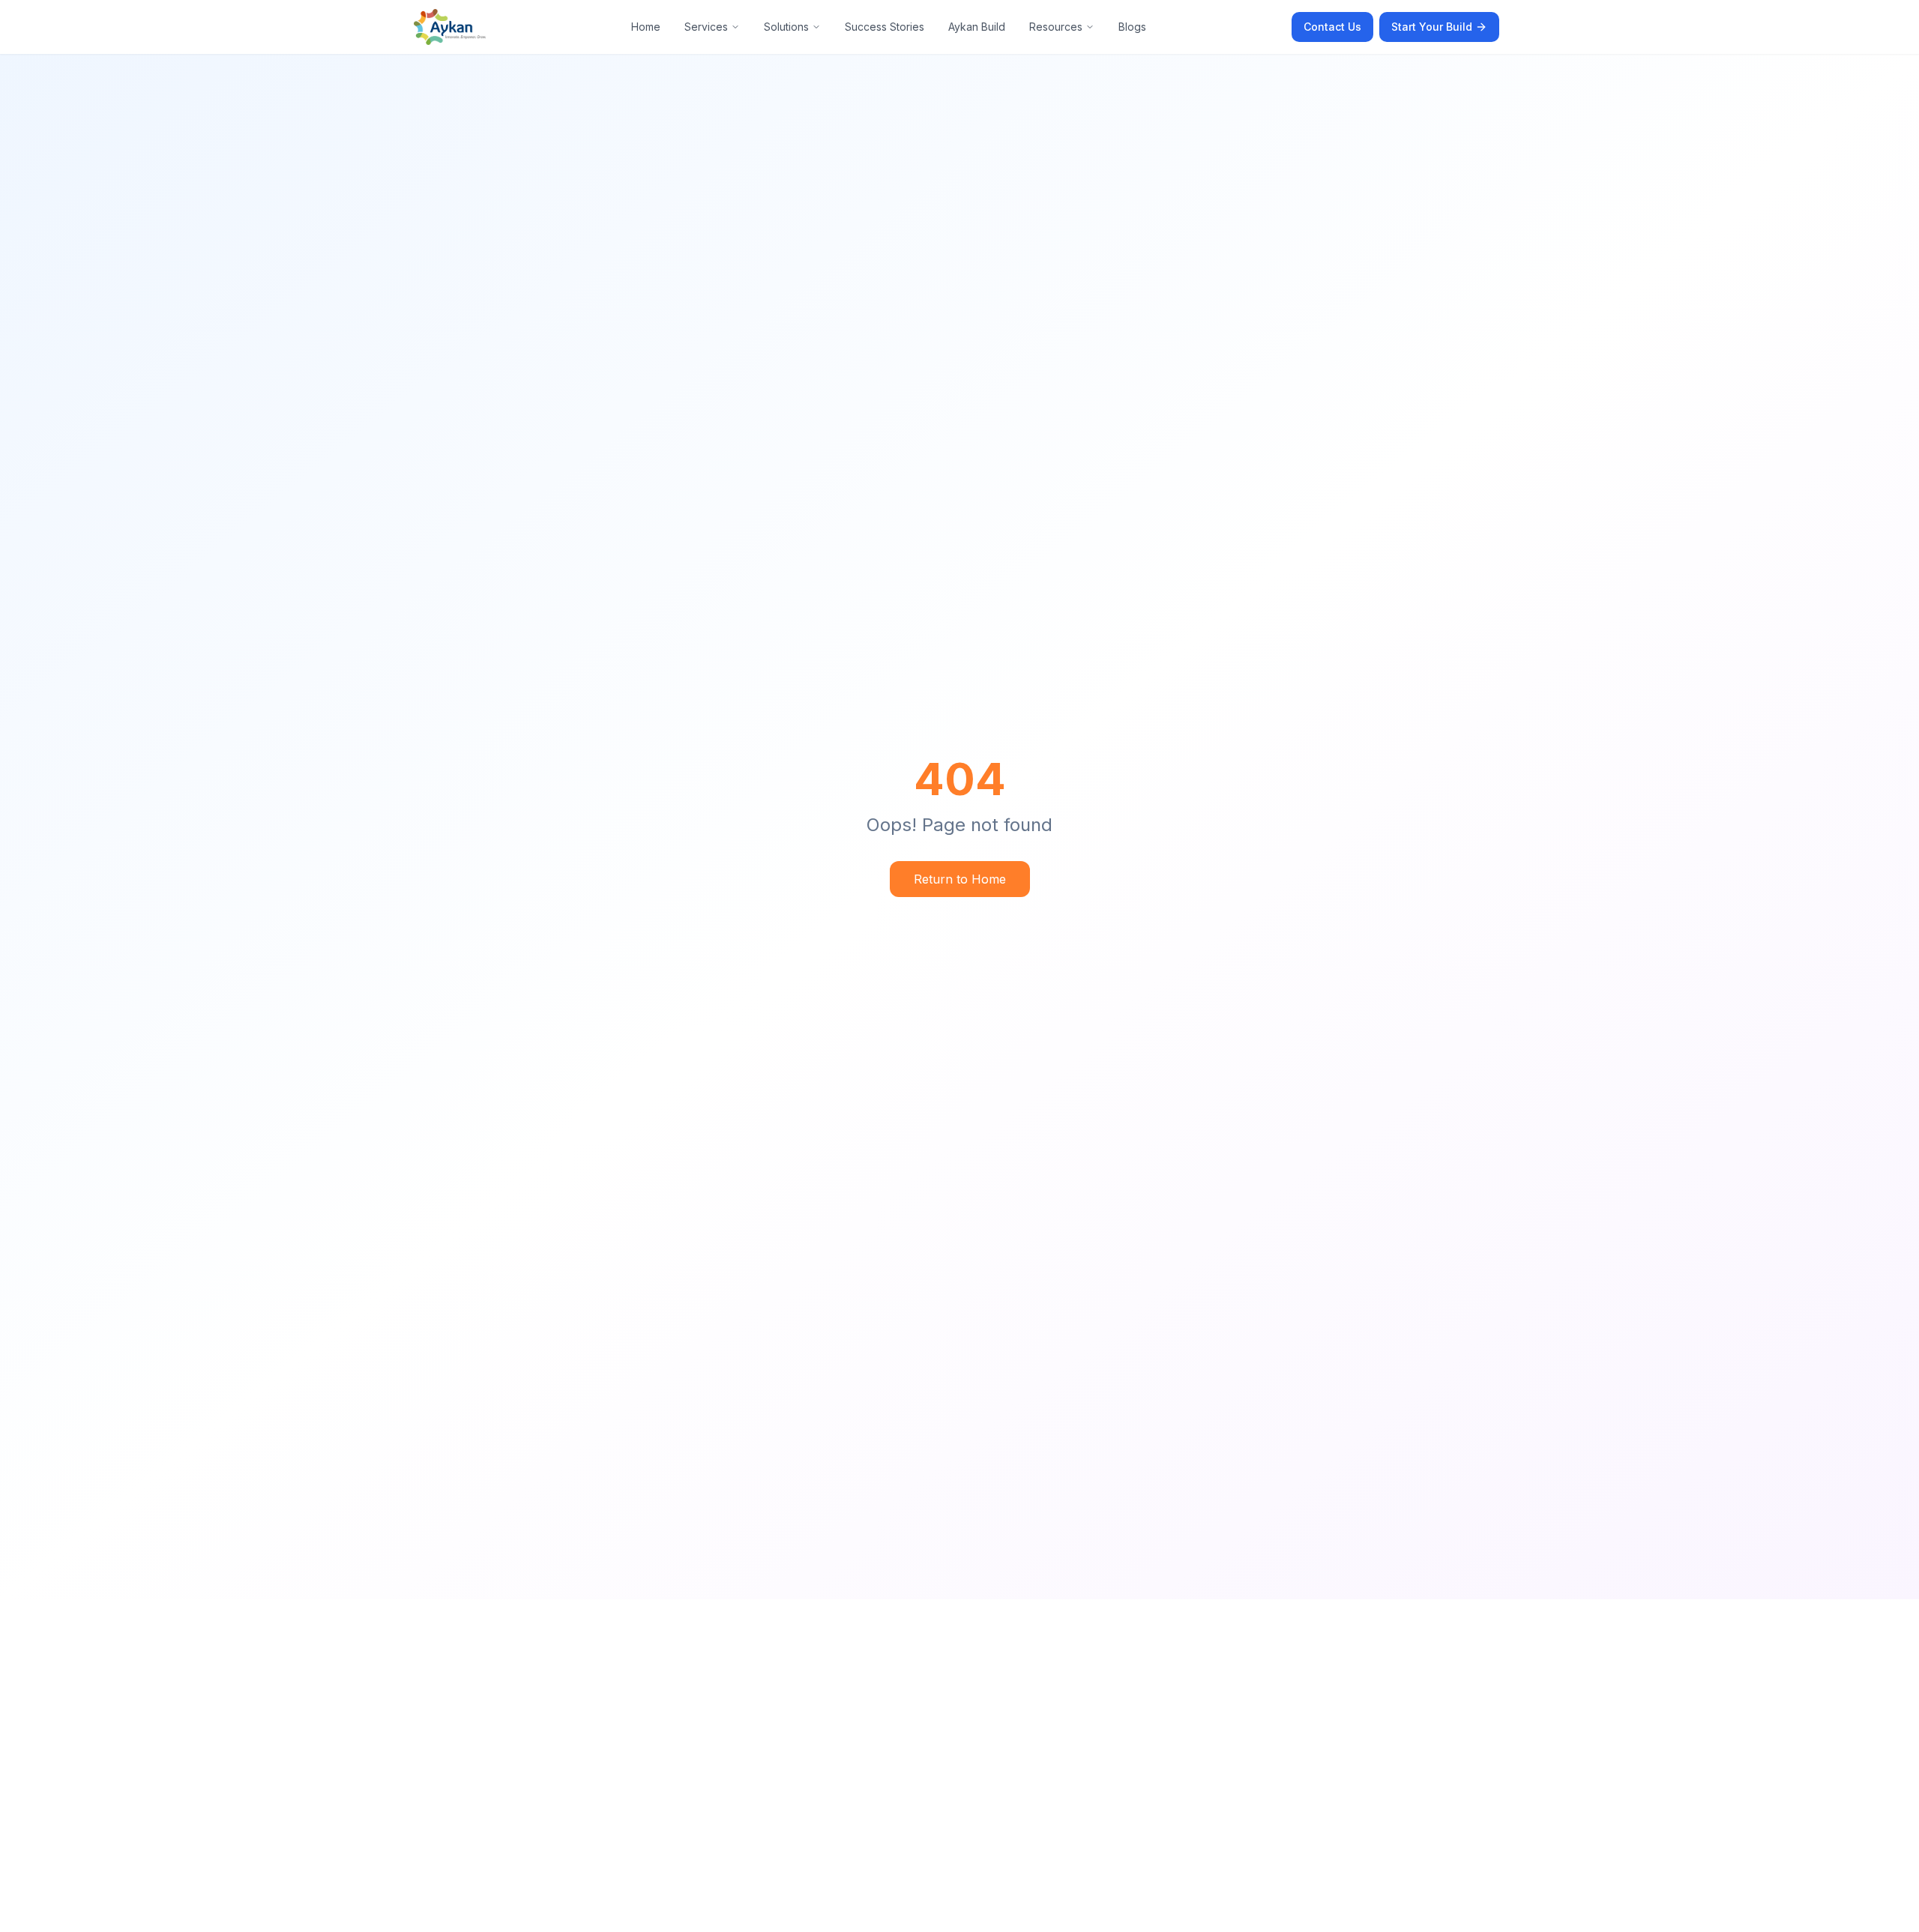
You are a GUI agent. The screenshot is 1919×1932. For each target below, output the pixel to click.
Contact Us (1332, 27)
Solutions (786, 27)
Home (646, 27)
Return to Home (960, 879)
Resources (1056, 27)
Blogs (1132, 27)
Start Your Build (1432, 27)
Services (706, 27)
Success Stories (885, 27)
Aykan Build (977, 27)
